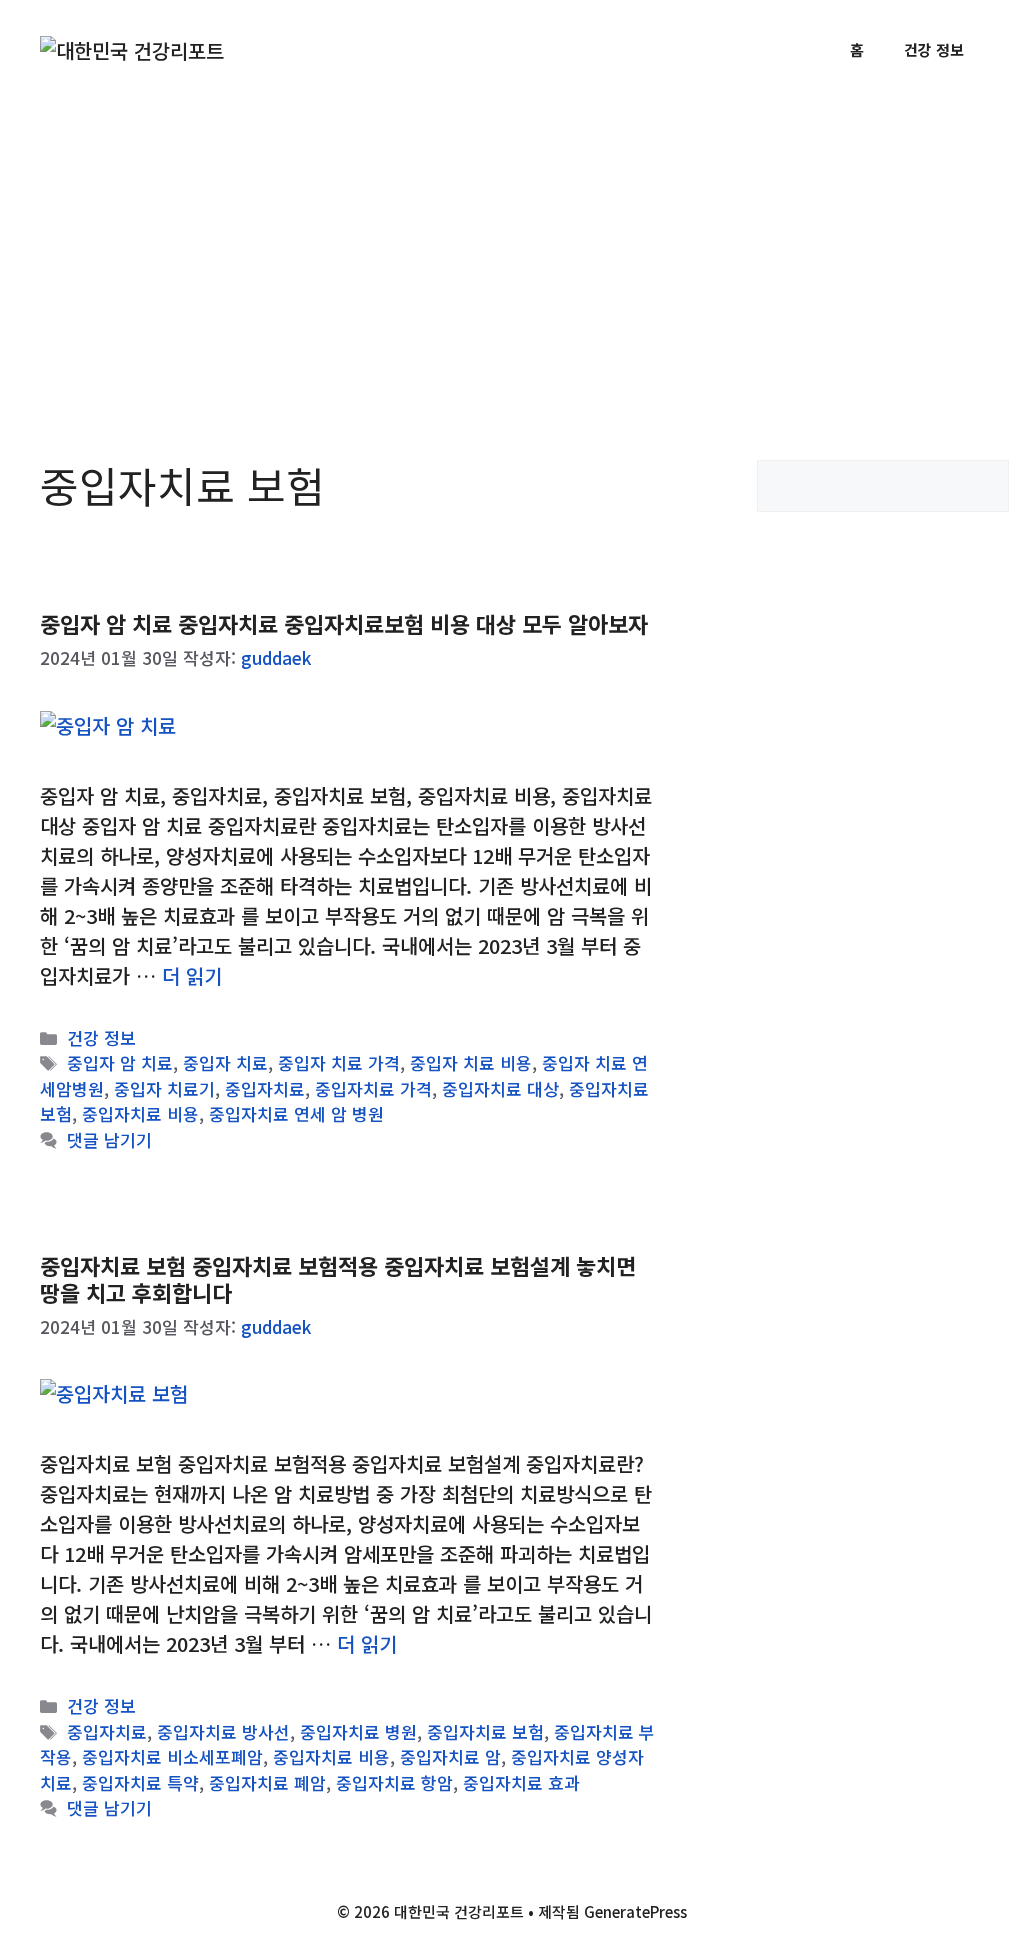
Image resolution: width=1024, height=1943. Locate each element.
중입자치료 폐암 (267, 1782)
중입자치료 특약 (140, 1782)
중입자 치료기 (164, 1088)
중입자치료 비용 (140, 1113)
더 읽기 (192, 975)
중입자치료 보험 (485, 1731)
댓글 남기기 (109, 1139)
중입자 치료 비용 (471, 1062)
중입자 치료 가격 (339, 1062)
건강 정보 (934, 49)
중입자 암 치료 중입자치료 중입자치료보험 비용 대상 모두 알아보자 (344, 623)
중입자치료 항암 (394, 1782)
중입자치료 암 (450, 1756)
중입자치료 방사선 (223, 1731)
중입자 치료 (225, 1062)
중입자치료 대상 (500, 1088)
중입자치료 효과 (521, 1782)
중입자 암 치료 (120, 1062)
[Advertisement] (512, 250)
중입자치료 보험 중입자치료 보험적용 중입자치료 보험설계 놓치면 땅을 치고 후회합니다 (338, 1278)
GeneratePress (635, 1911)
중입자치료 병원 (358, 1731)
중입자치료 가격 (373, 1088)
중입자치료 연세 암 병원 (296, 1113)
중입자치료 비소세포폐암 (172, 1756)
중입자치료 (265, 1088)
